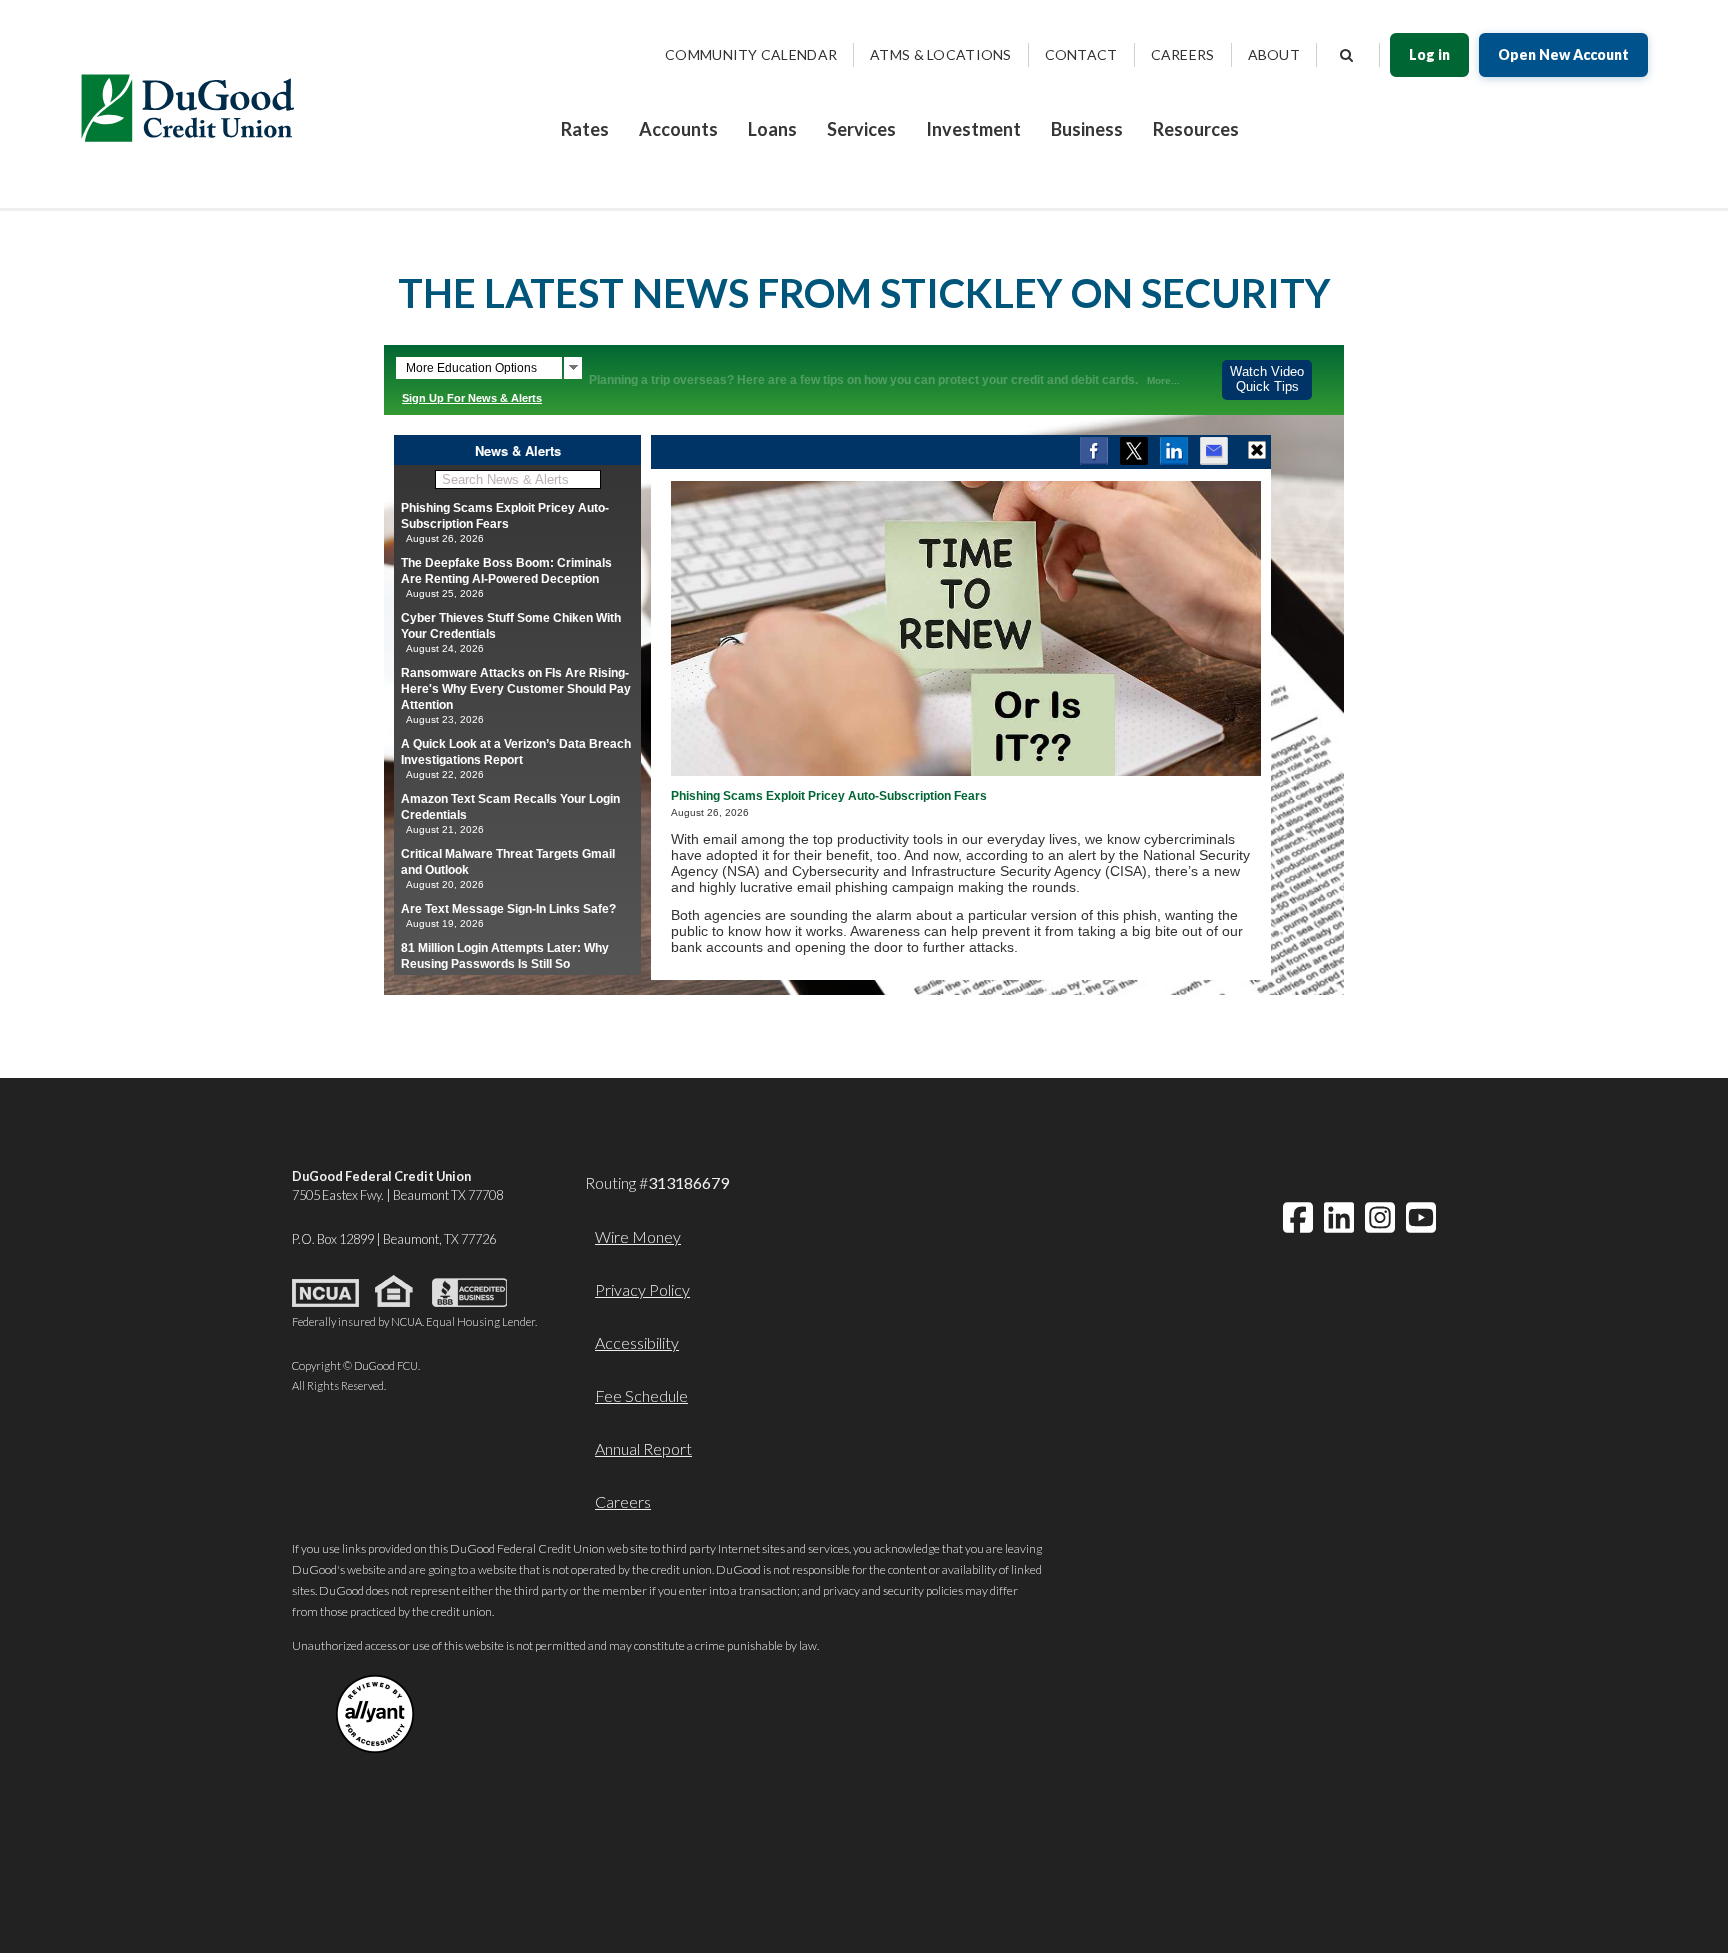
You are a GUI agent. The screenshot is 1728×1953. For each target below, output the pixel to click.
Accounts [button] (678, 129)
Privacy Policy (642, 1289)
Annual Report (643, 1448)
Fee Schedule (641, 1395)
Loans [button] (772, 129)
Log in (1429, 54)
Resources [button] (1196, 129)
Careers (1183, 54)
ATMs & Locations (940, 54)
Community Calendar (751, 54)
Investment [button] (973, 129)
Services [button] (861, 129)
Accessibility (637, 1342)
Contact (1081, 54)
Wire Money (638, 1236)
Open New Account (1563, 54)
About (1274, 54)
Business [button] (1087, 129)
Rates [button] (585, 129)
